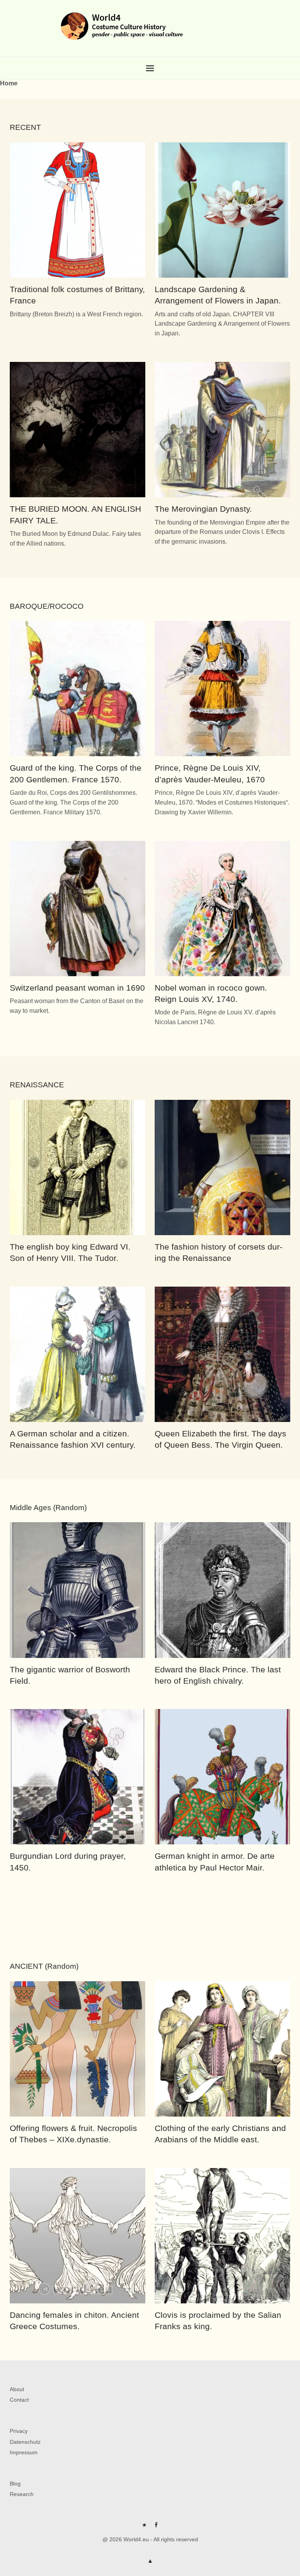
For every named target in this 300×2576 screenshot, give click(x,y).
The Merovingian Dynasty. (203, 509)
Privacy (19, 2431)
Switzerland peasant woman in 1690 (77, 988)
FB (156, 2528)
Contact (19, 2400)
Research (22, 2494)
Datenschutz (25, 2442)
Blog (15, 2484)
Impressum (24, 2452)
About (17, 2389)
